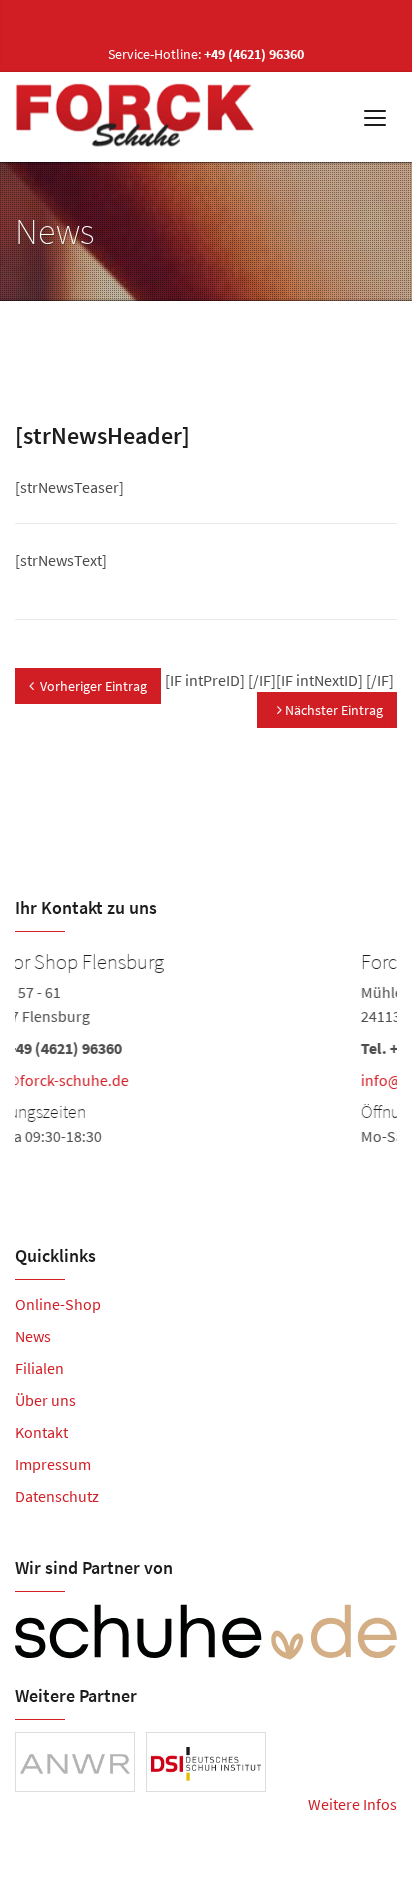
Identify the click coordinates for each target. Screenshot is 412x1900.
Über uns (45, 1400)
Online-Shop (58, 1304)
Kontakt (41, 1432)
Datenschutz (57, 1496)
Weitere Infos (352, 1804)
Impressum (53, 1464)
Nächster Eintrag (332, 710)
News (33, 1336)
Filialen (39, 1368)
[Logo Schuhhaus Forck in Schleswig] (137, 117)
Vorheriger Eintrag (93, 686)
